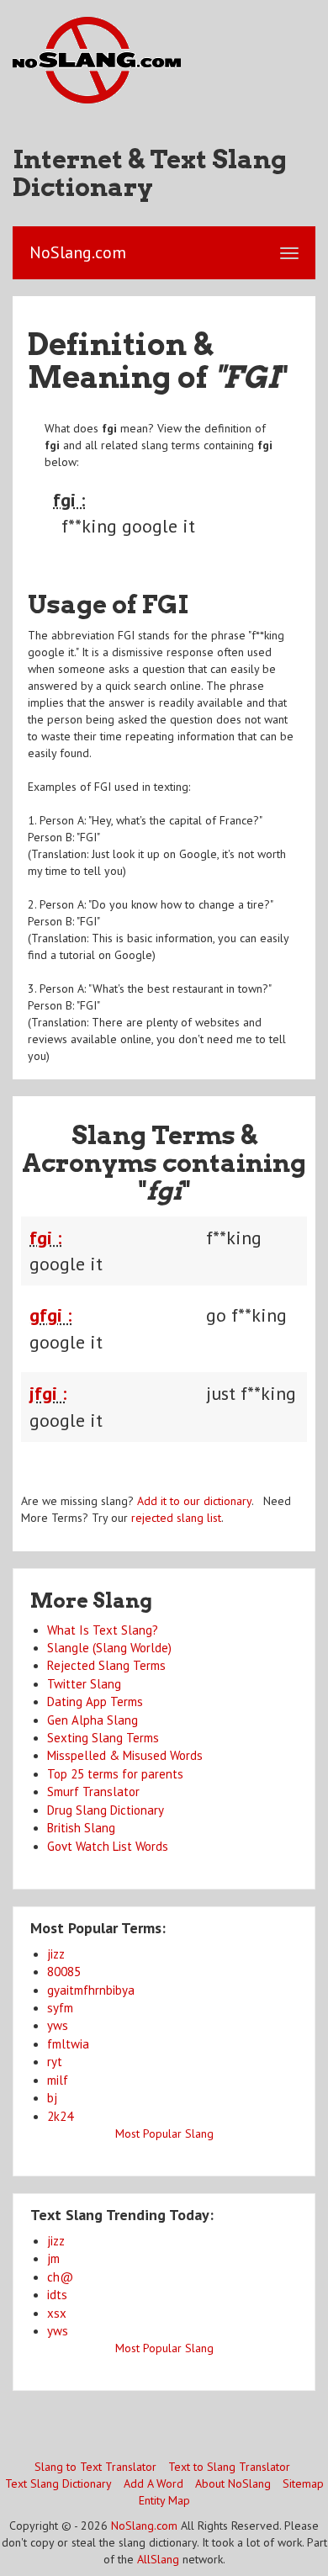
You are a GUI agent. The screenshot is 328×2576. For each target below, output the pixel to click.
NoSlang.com (144, 2526)
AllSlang (158, 2559)
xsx (57, 2313)
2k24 (60, 2116)
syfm (60, 2008)
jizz (56, 1954)
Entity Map (164, 2500)
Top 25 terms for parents (115, 1774)
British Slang (81, 1828)
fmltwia (68, 2044)
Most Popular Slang (164, 2133)
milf (58, 2080)
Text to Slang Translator (229, 2467)
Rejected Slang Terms (106, 1665)
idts (57, 2295)
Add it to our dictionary (194, 1501)
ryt (55, 2062)
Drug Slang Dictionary (106, 1810)
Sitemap (303, 2483)
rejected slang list (176, 1518)
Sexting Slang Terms (103, 1738)
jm (53, 2258)
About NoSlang (233, 2483)
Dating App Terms (95, 1701)
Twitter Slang (84, 1684)
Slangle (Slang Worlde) (109, 1648)
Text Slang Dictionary (58, 2483)
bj (52, 2098)
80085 (64, 1972)
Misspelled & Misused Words (125, 1755)
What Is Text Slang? (103, 1630)
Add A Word (153, 2483)
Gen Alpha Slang (93, 1720)
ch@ (60, 2277)
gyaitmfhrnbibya (91, 1990)
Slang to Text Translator (95, 2467)
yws (58, 2025)
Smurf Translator (93, 1792)
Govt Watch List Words (108, 1846)
